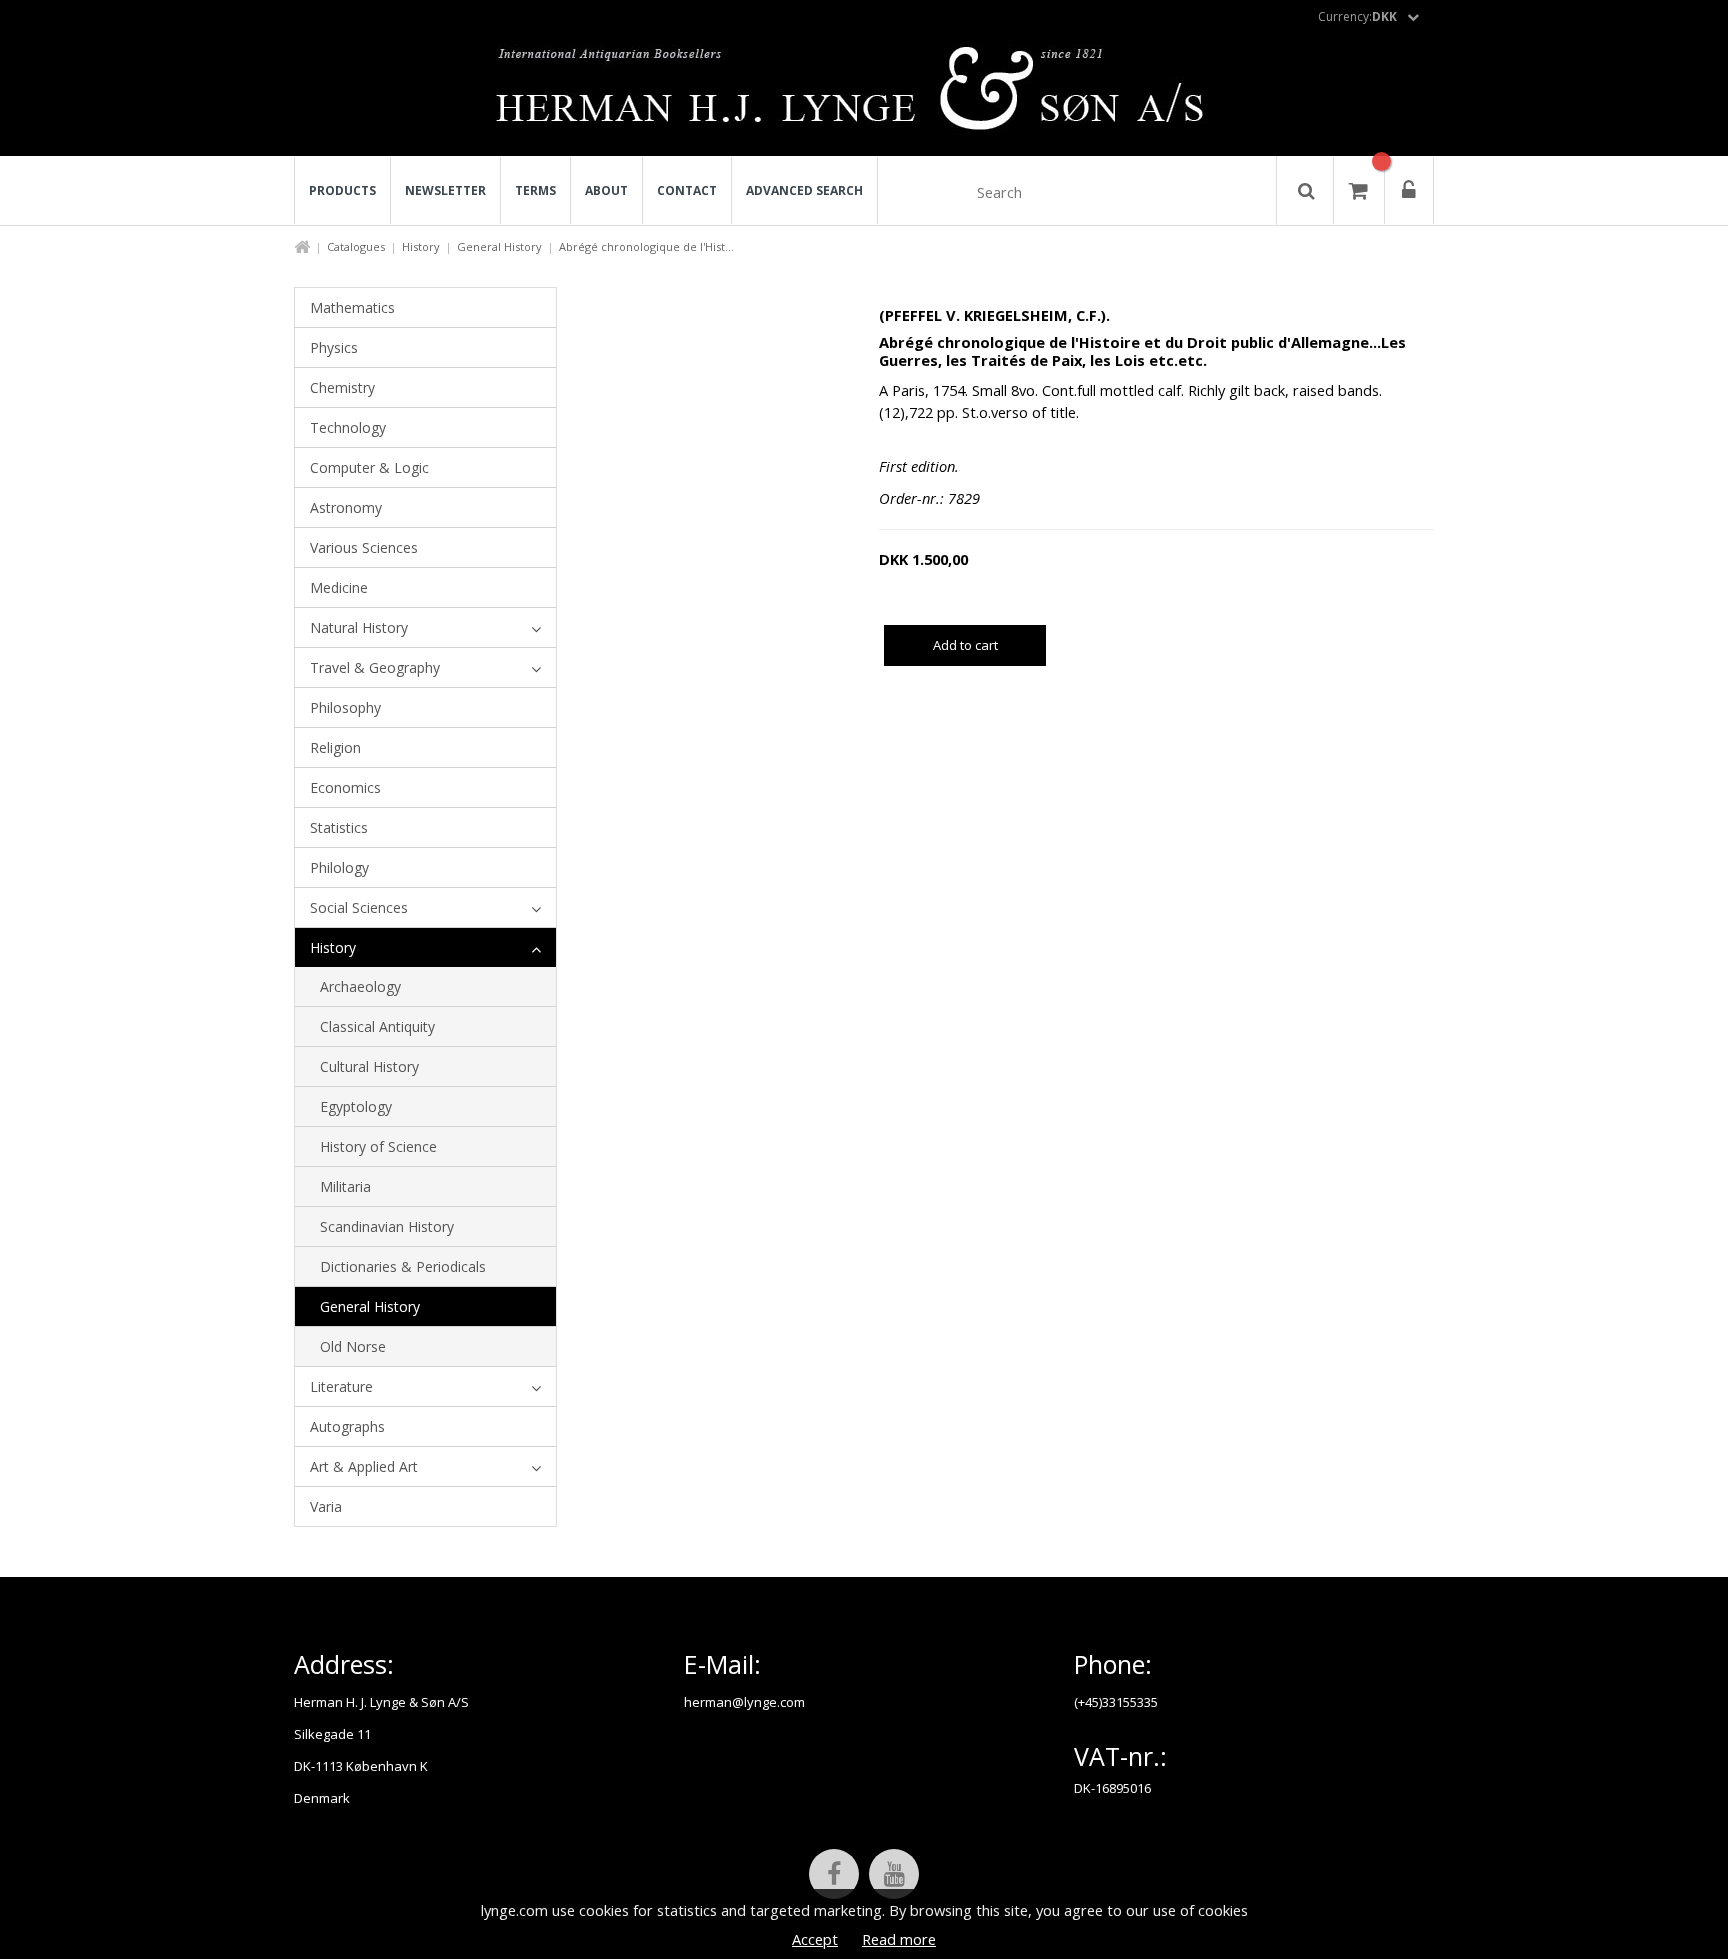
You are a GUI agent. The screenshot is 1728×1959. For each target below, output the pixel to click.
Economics (345, 787)
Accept (815, 1939)
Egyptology (356, 1106)
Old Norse (353, 1346)
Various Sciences (364, 547)
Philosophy (345, 707)
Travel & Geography (375, 667)
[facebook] (834, 1874)
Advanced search (804, 190)
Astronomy (346, 507)
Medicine (339, 587)
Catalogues (356, 246)
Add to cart (965, 645)
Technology (348, 427)
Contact (687, 190)
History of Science (378, 1146)
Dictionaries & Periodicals (403, 1266)
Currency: (1357, 16)
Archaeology (360, 986)
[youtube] (894, 1874)
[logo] (864, 94)
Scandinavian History (387, 1226)
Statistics (339, 827)
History (421, 246)
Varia (326, 1506)
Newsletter (445, 190)
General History (499, 246)
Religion (335, 747)
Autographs (347, 1426)
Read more (899, 1939)
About (606, 190)
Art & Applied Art (364, 1466)
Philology (339, 867)
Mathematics (352, 307)
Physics (334, 347)
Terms (535, 190)
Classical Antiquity (377, 1026)
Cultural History (369, 1066)
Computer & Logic (369, 467)
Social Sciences (359, 907)
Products (342, 190)
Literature (341, 1386)
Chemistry (342, 387)
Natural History (359, 627)
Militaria (345, 1186)
